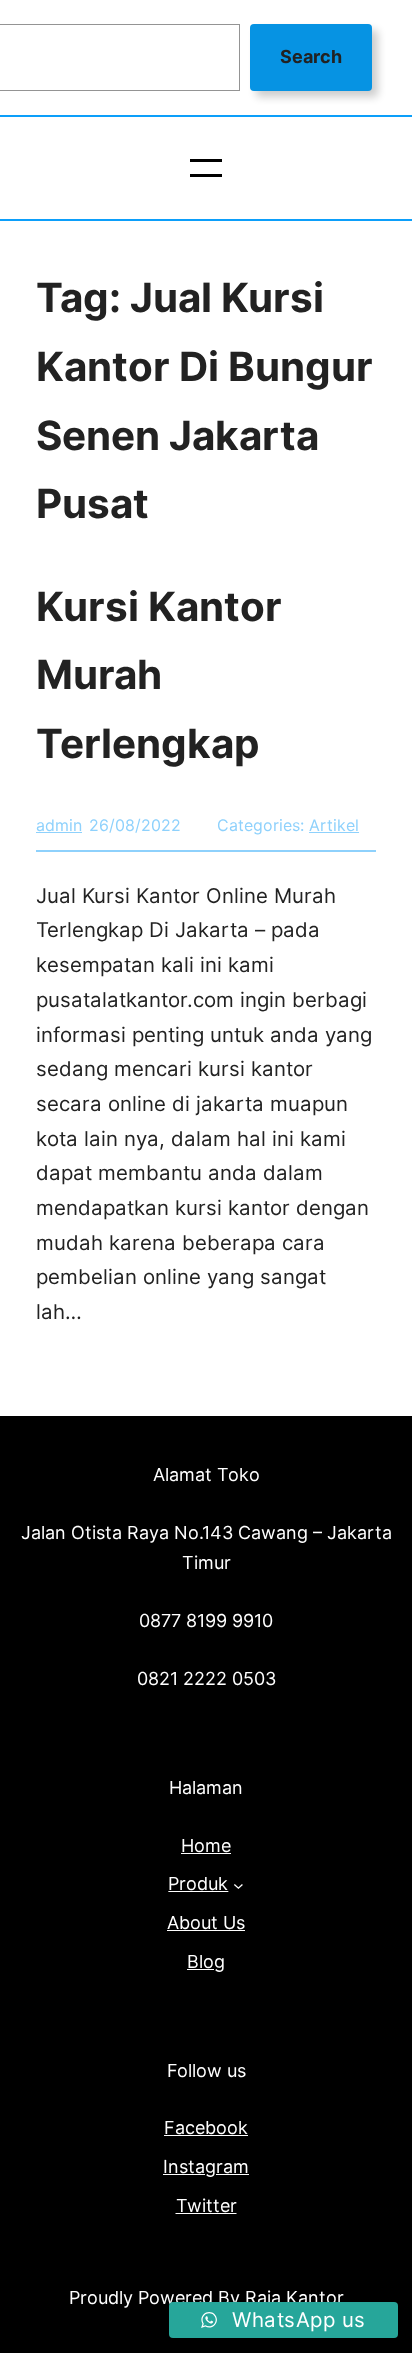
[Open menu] (206, 168)
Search (311, 56)
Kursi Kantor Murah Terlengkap (159, 675)
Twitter (206, 2205)
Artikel (334, 825)
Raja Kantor (294, 2297)
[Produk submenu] (238, 1884)
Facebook (206, 2127)
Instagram (206, 2166)
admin (59, 825)
